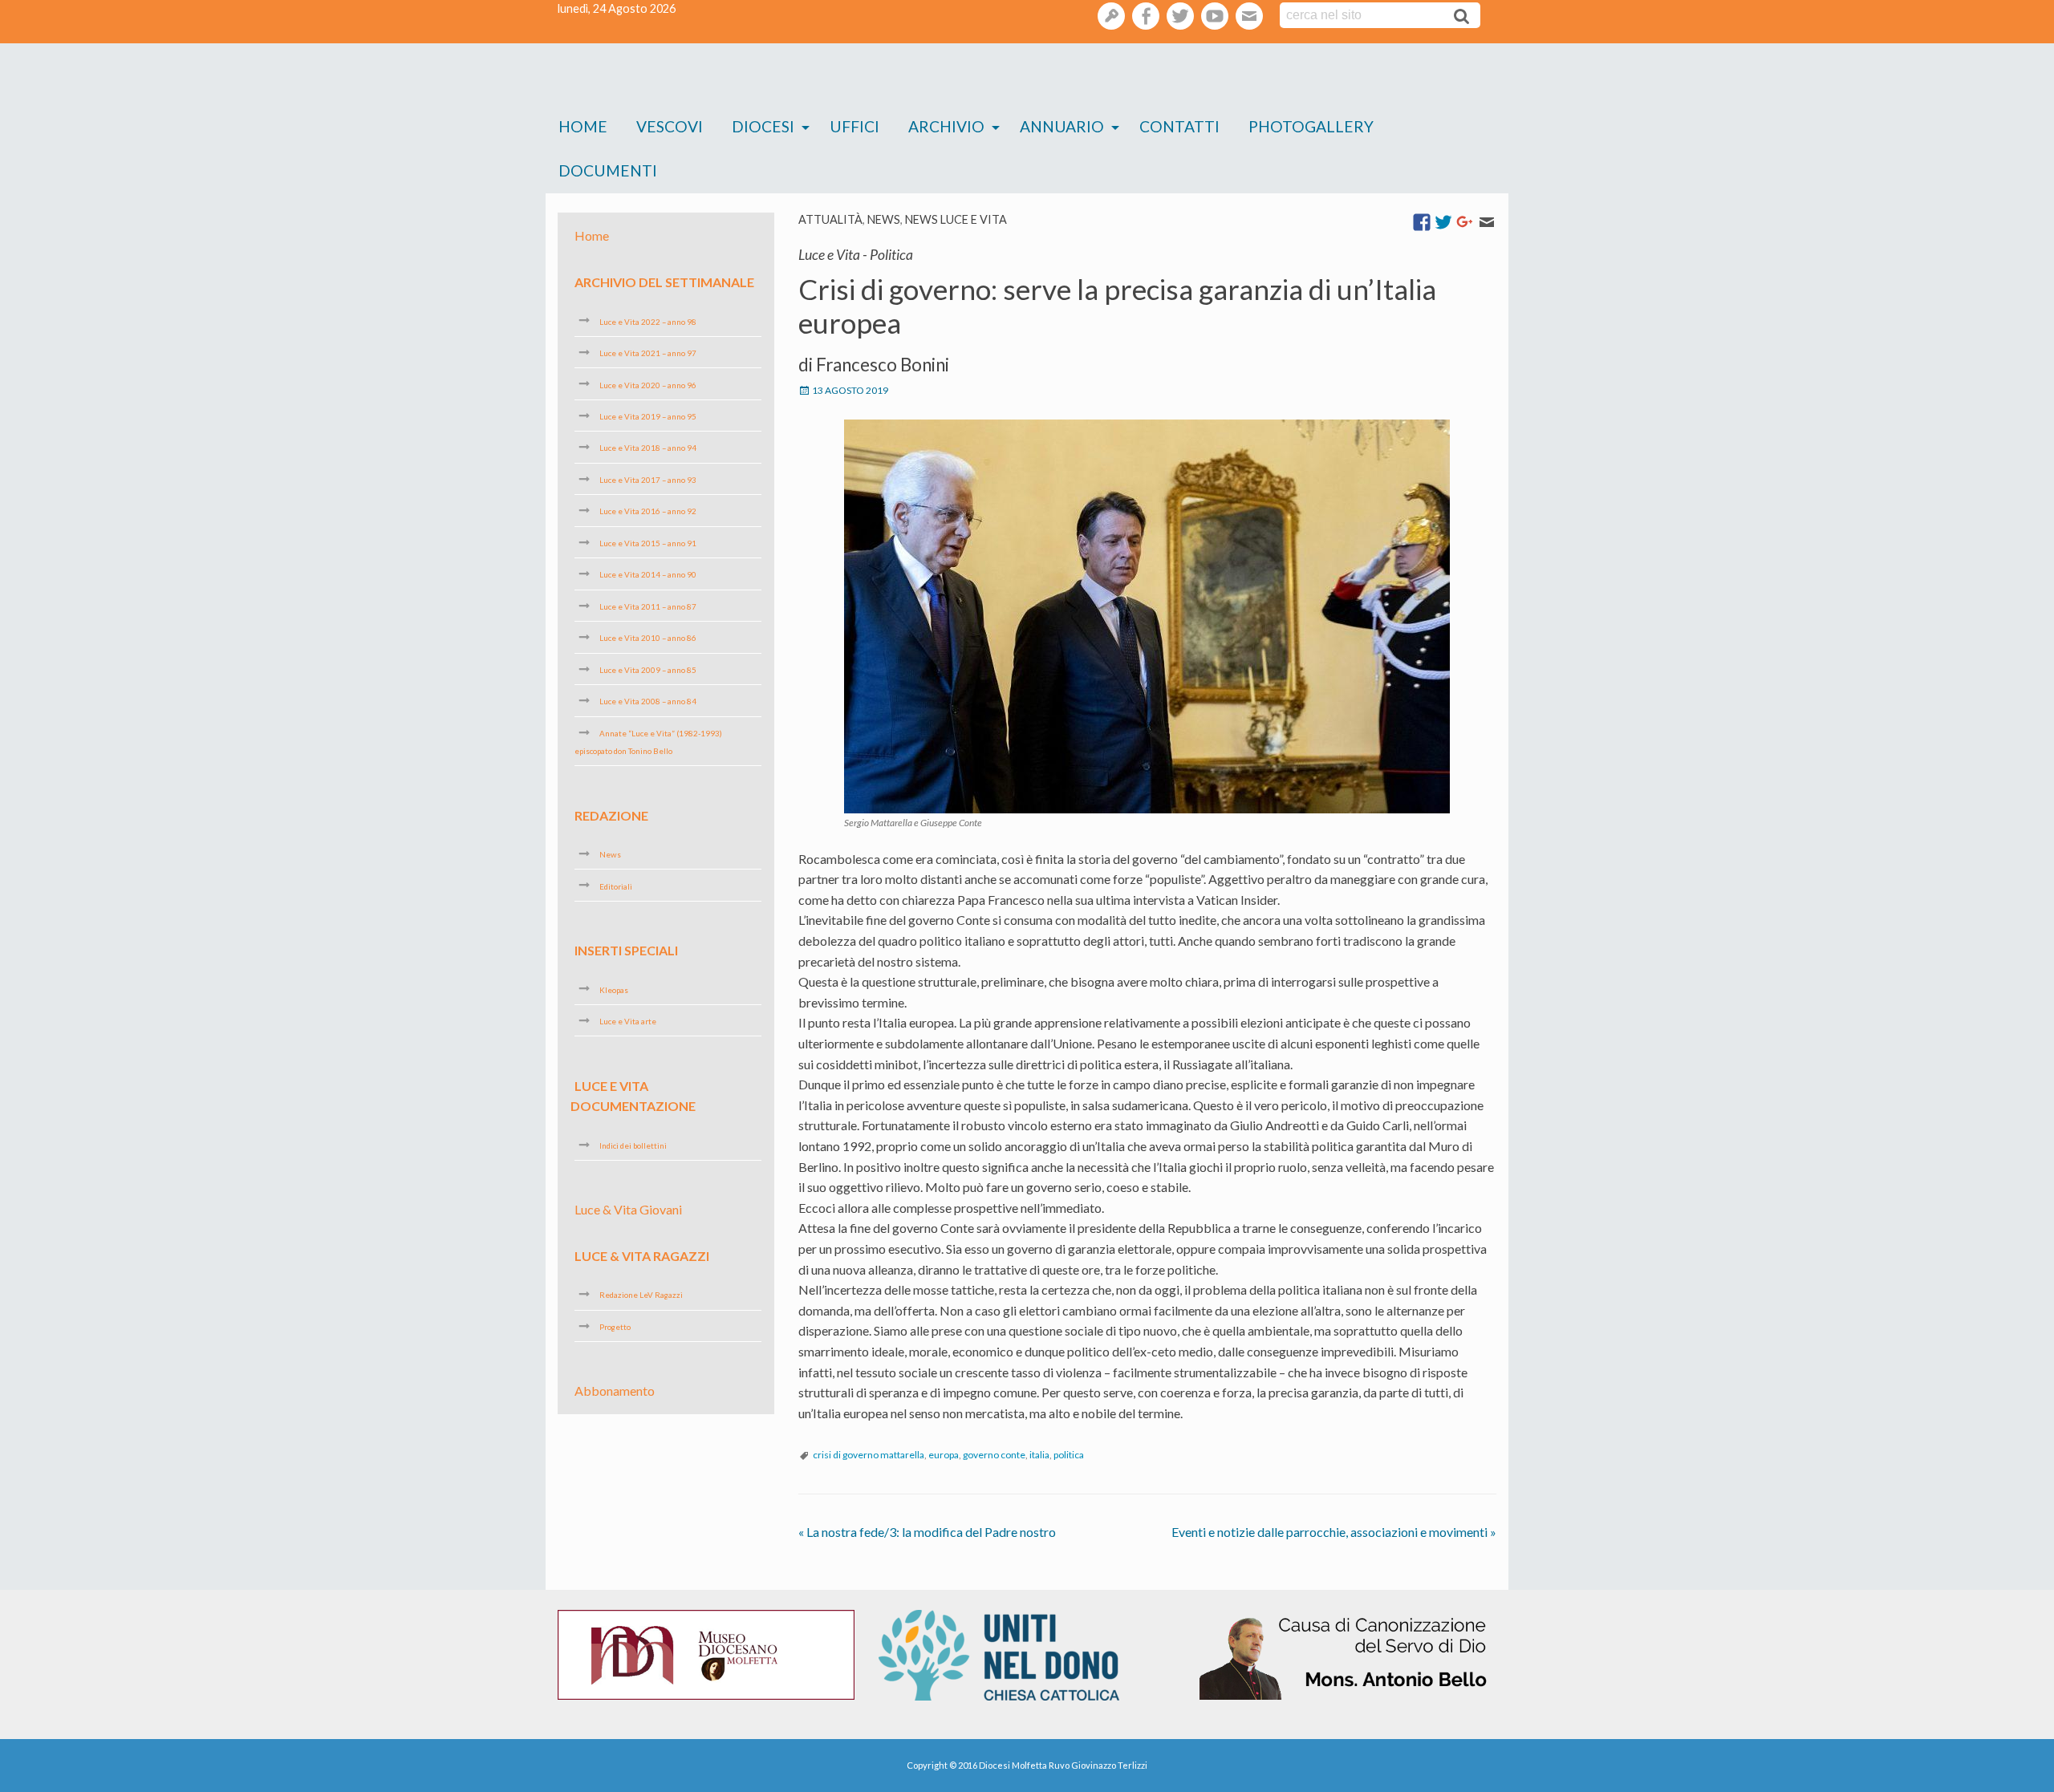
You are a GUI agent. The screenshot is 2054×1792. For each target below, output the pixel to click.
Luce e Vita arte (628, 1021)
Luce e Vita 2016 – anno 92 (648, 511)
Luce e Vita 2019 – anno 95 (648, 416)
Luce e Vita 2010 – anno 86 (648, 638)
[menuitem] (583, 127)
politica (1069, 1455)
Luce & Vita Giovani (628, 1209)
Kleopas (614, 989)
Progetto (615, 1327)
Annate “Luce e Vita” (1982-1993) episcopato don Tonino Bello (648, 742)
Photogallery (1311, 126)
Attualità (830, 219)
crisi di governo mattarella (869, 1455)
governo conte (994, 1455)
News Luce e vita (956, 219)
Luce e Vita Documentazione (633, 1095)
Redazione (611, 815)
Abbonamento (615, 1391)
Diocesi (763, 126)
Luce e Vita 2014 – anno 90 (648, 574)
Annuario (1062, 126)
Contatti (1179, 126)
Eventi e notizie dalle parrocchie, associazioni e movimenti (1334, 1532)
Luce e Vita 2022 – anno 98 (648, 321)
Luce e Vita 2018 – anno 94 (648, 448)
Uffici (854, 126)
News (884, 219)
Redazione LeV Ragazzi (641, 1295)
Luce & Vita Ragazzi (642, 1256)
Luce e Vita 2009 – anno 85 (648, 670)
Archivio (946, 126)
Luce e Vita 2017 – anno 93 (648, 480)
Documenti (608, 170)
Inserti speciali (626, 950)
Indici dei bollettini (633, 1145)
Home (583, 126)
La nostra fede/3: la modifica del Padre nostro (927, 1532)
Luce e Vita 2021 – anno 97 (648, 353)
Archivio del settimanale (664, 282)
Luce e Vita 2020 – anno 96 (648, 384)
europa (944, 1455)
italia (1039, 1455)
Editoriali (616, 886)
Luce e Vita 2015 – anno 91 (648, 543)
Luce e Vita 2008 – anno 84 (648, 701)
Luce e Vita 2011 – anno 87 (648, 606)
